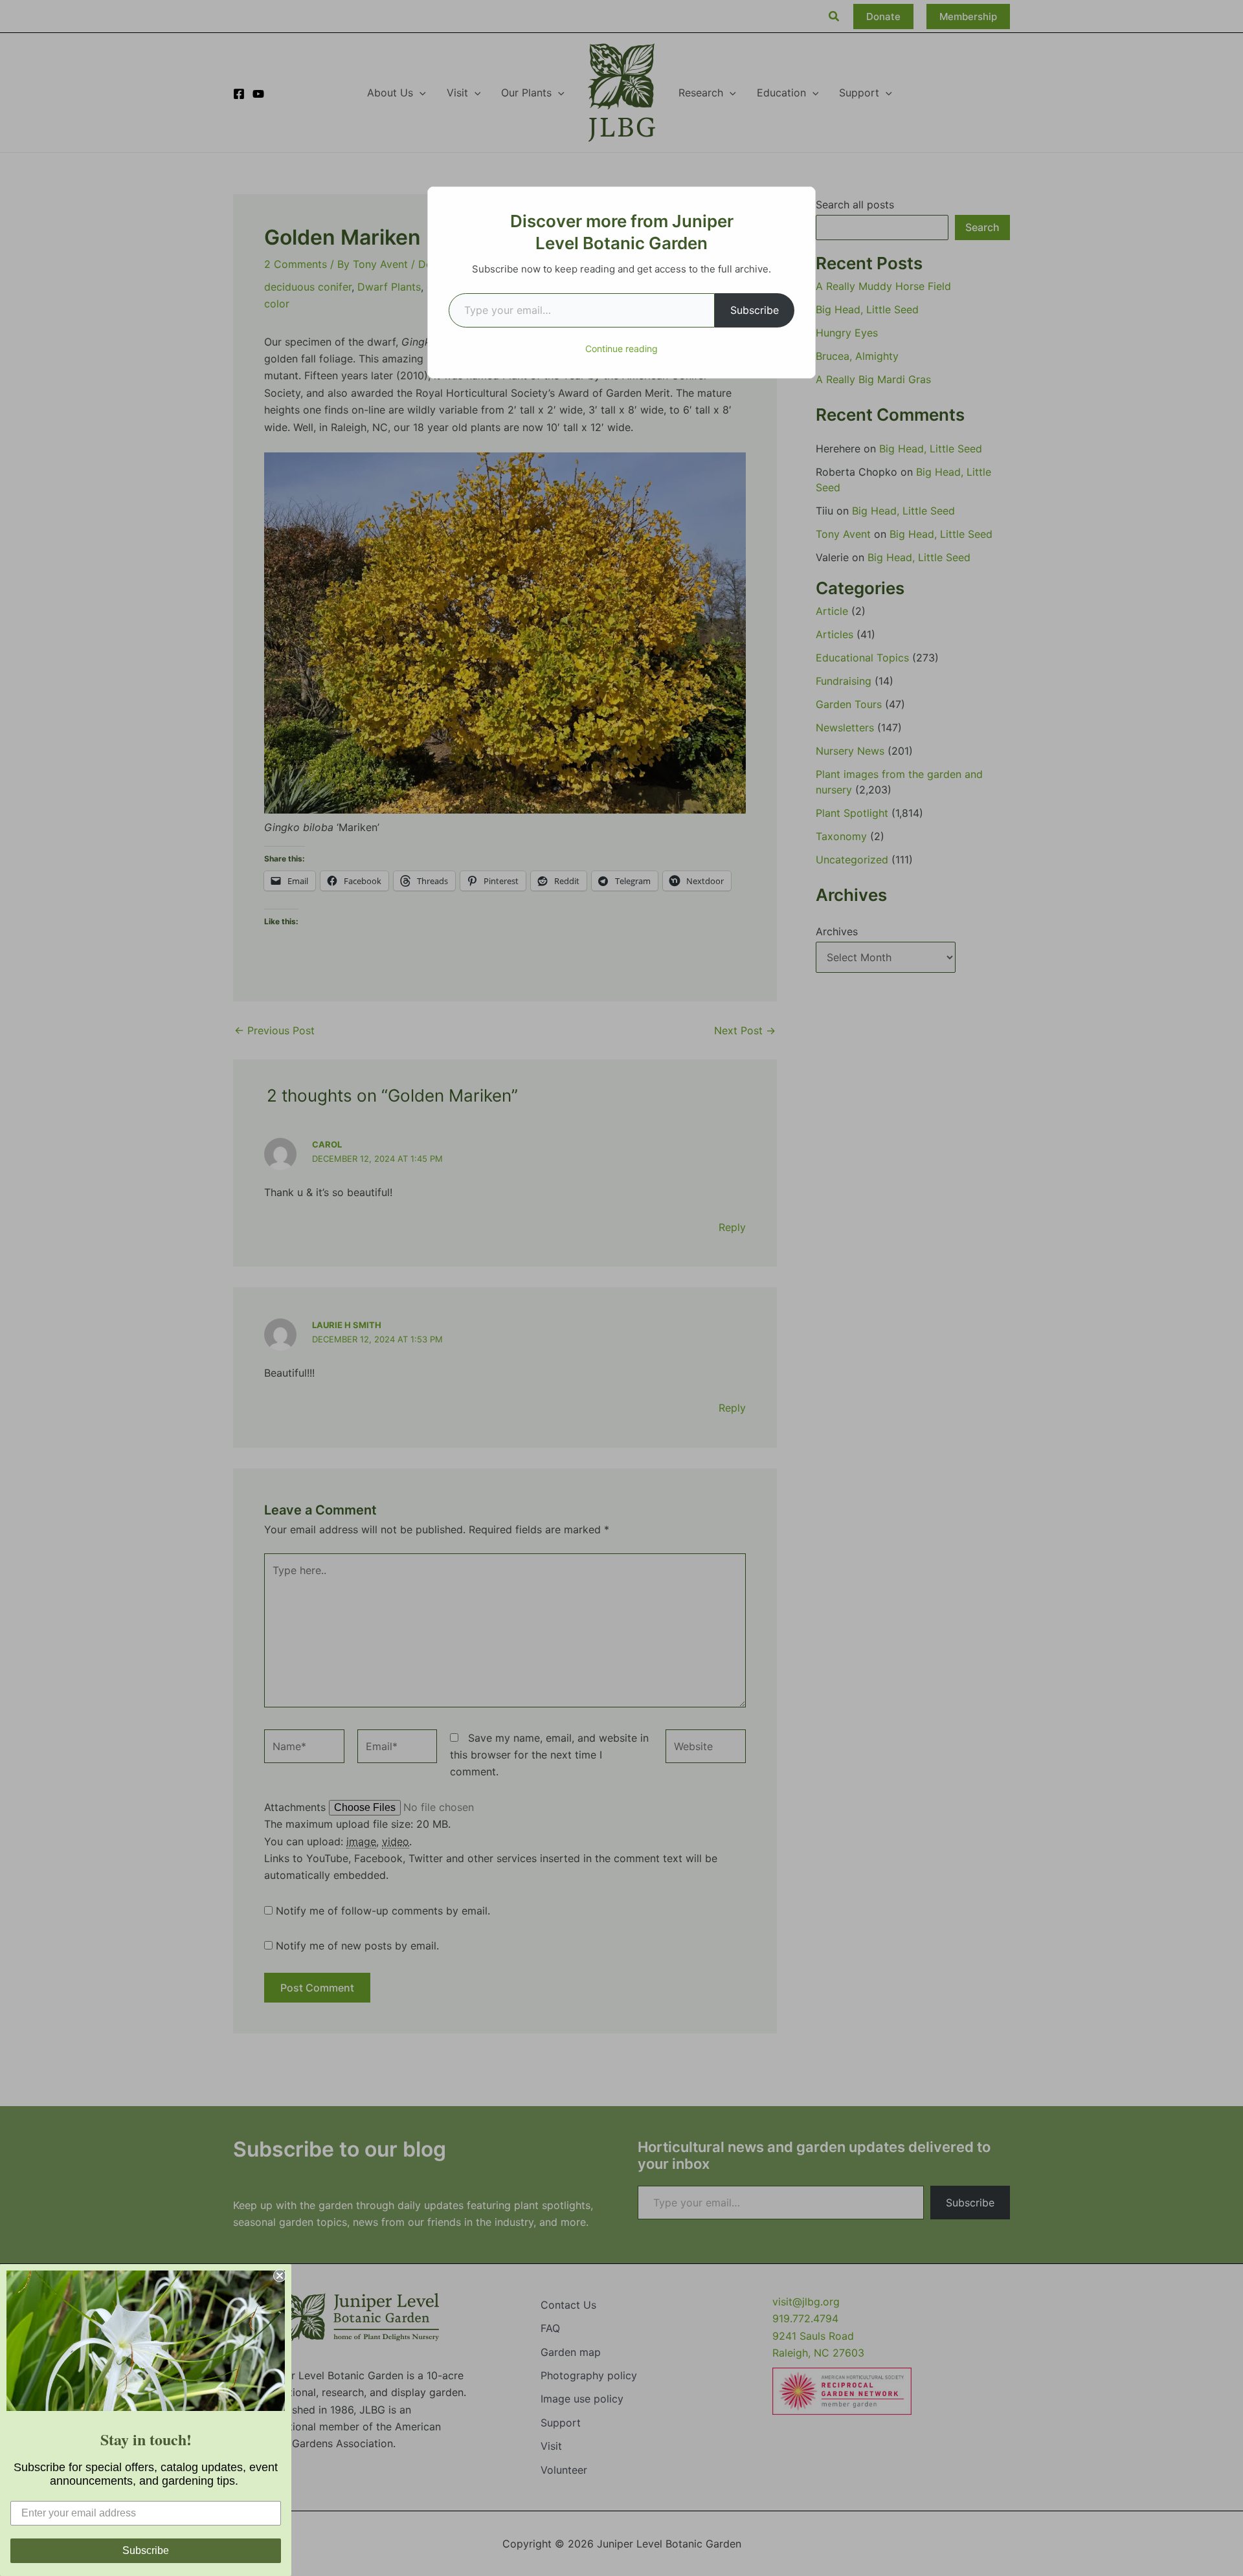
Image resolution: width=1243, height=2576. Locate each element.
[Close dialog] (280, 2276)
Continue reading (621, 349)
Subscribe (755, 310)
